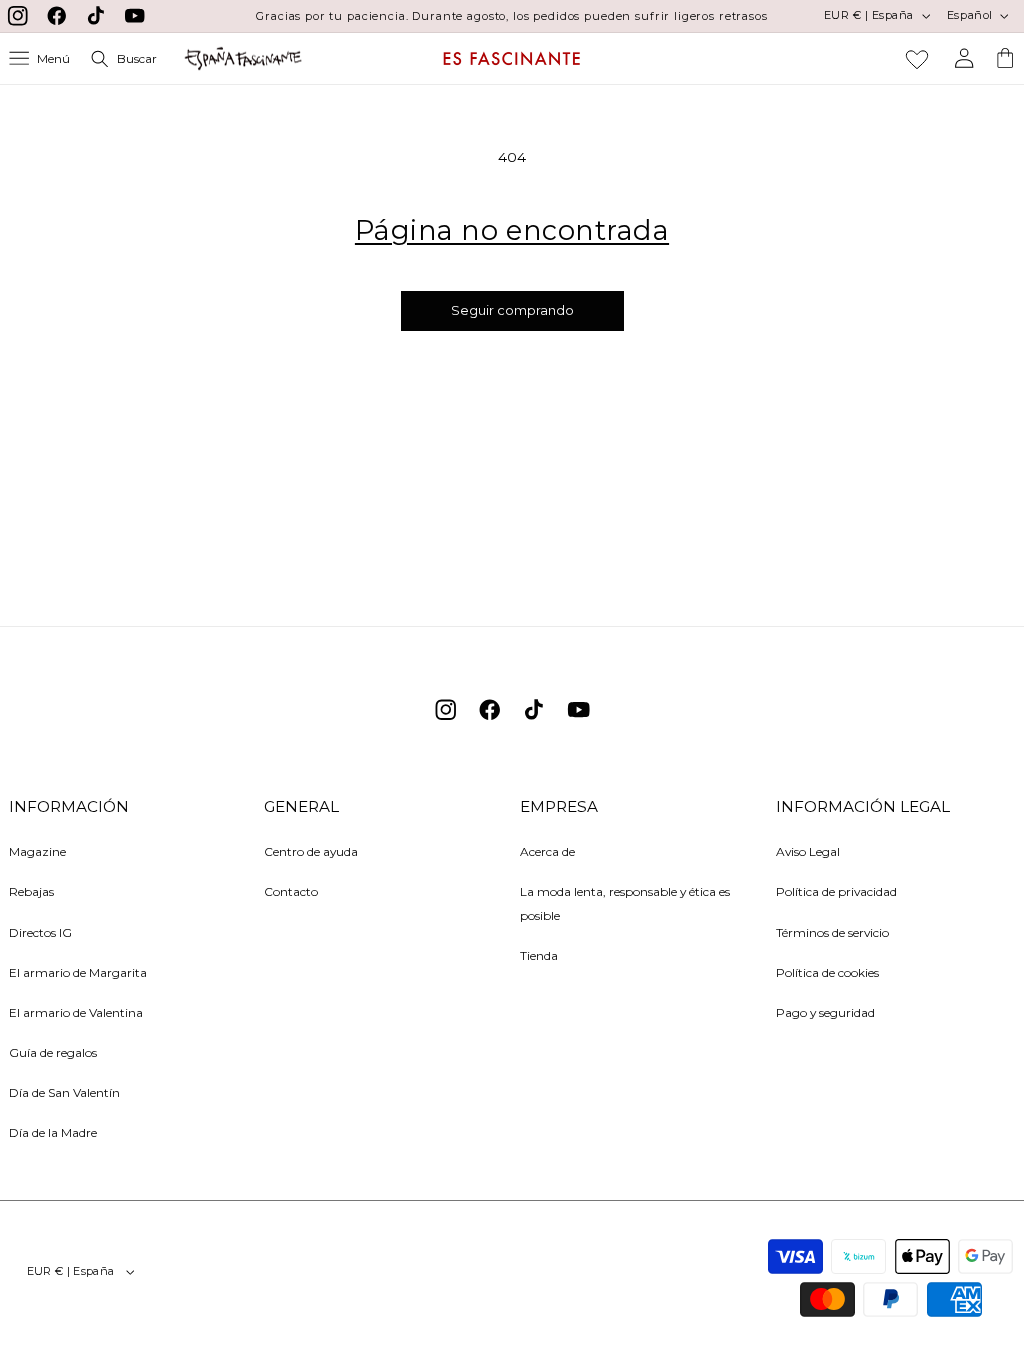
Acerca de (547, 851)
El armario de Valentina (76, 1012)
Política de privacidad (836, 891)
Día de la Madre (53, 1132)
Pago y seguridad (825, 1012)
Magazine (37, 851)
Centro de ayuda (311, 851)
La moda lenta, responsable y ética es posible (625, 903)
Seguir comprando (512, 310)
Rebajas (31, 891)
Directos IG (40, 932)
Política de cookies (827, 972)
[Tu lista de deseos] (917, 59)
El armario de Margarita (78, 972)
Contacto (291, 891)
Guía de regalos (53, 1052)
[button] (40, 58)
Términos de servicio (832, 932)
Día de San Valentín (64, 1092)
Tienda (539, 955)
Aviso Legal (808, 851)
